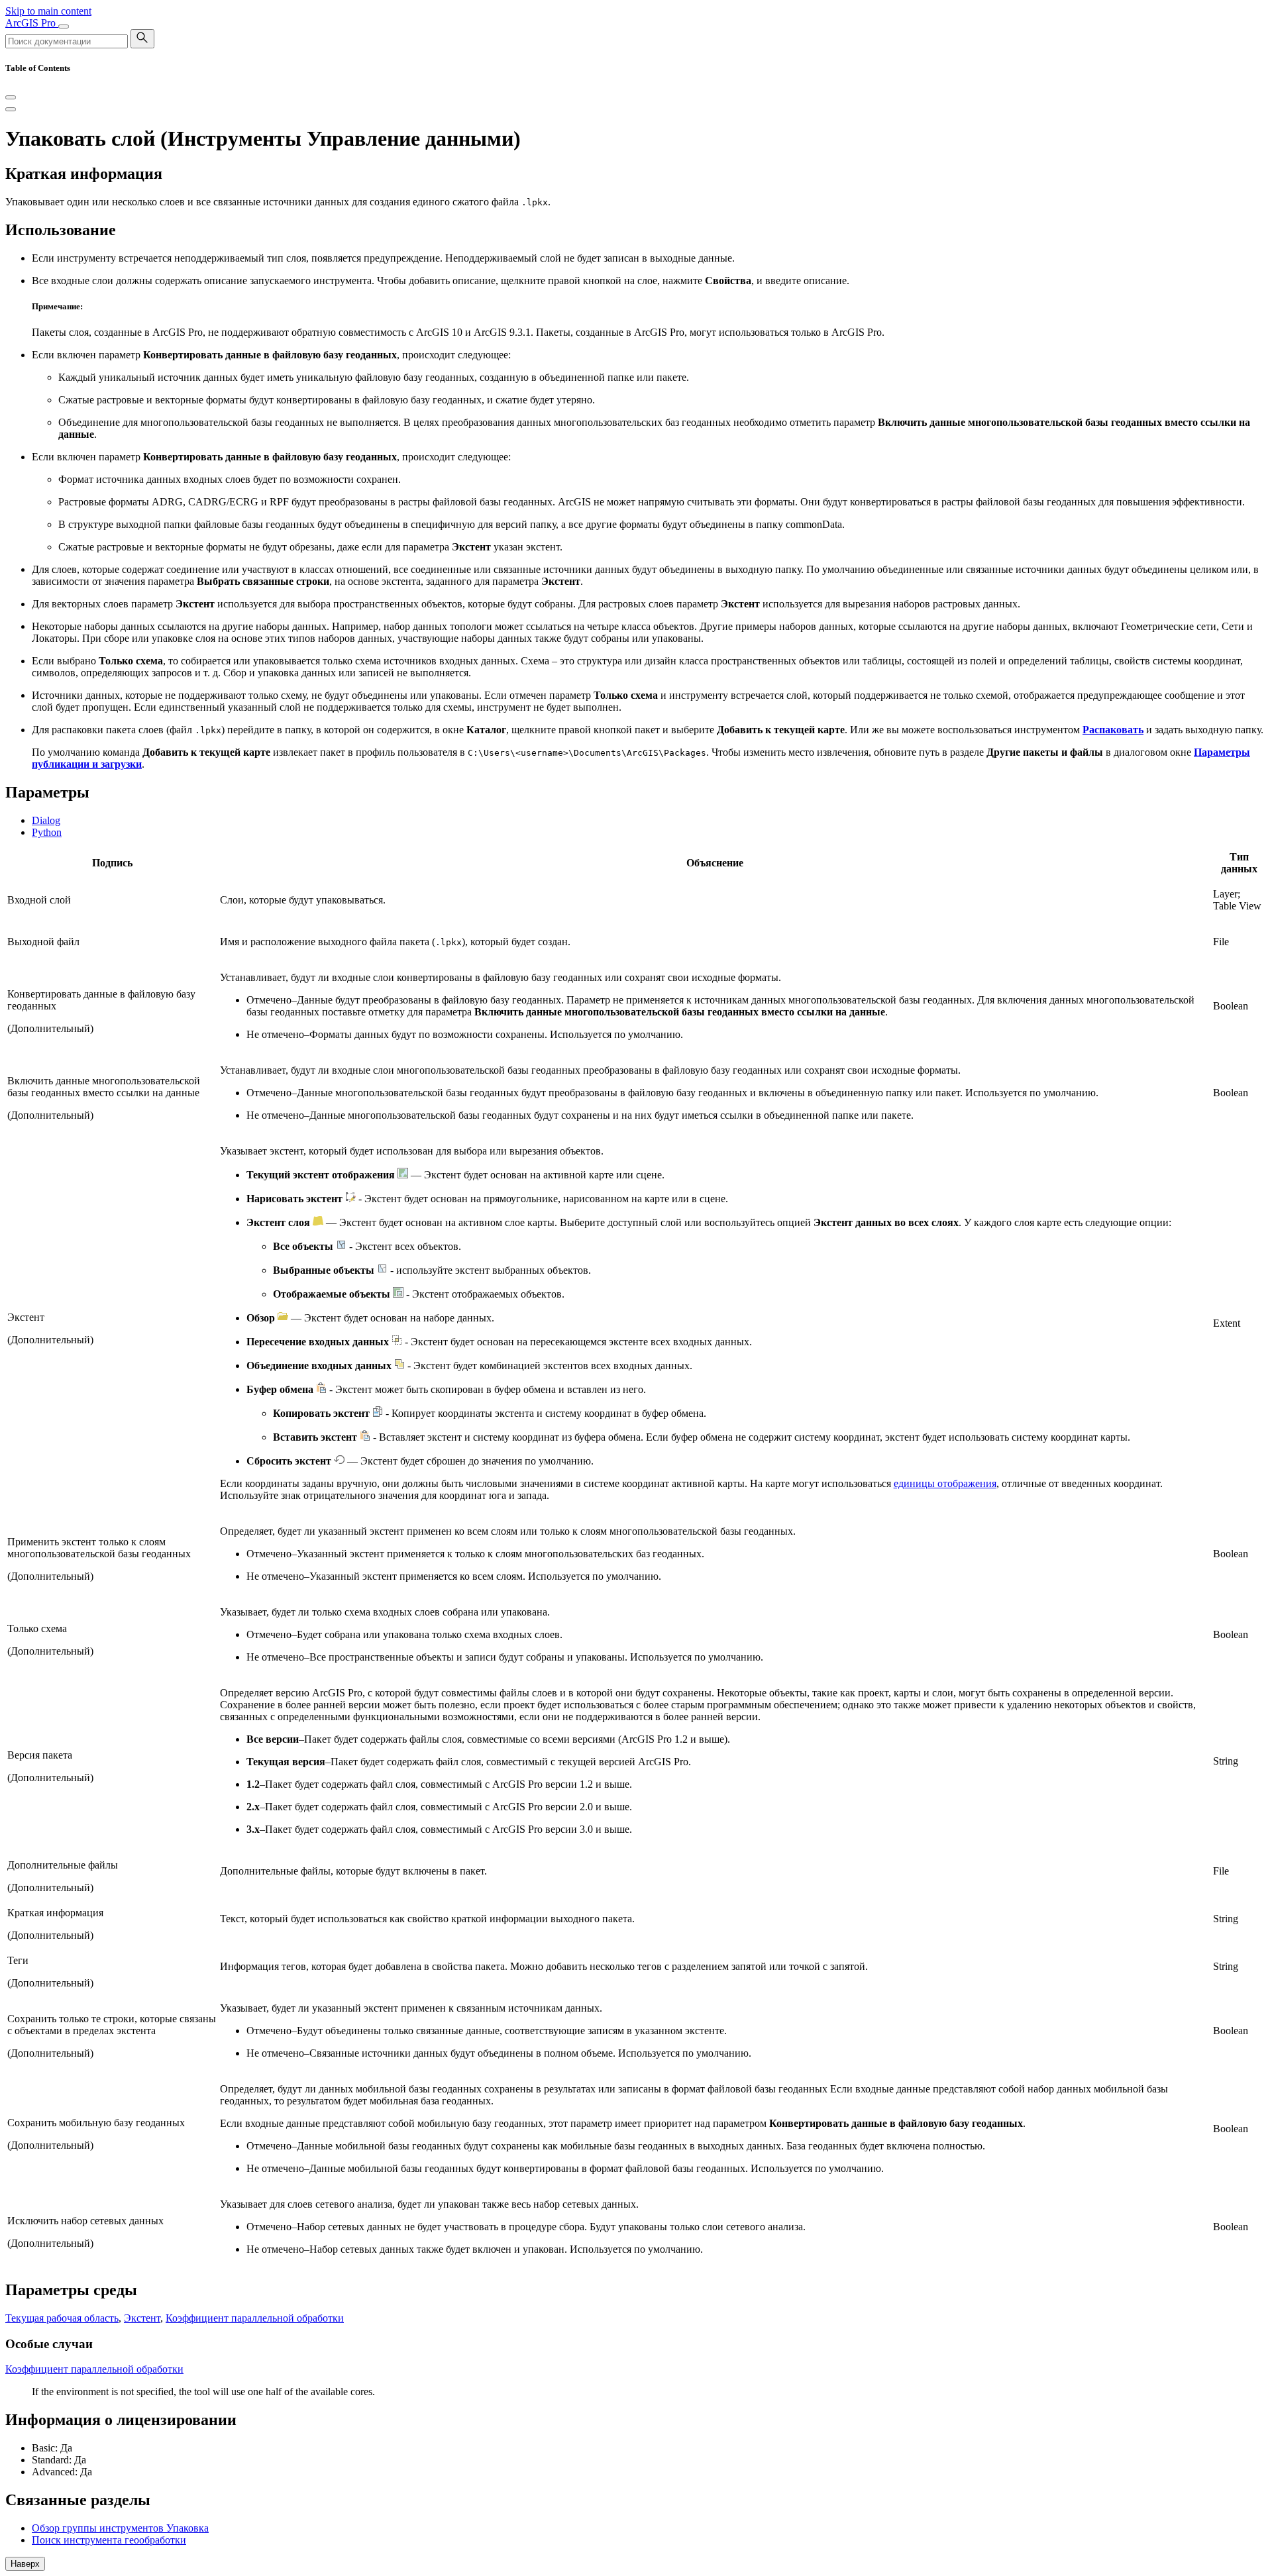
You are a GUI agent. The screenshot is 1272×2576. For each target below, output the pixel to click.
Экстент (142, 2318)
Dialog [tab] (46, 820)
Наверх (25, 2564)
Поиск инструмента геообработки (109, 2540)
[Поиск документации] (142, 39)
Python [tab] (47, 832)
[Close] (11, 97)
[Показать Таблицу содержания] (11, 109)
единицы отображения (945, 1483)
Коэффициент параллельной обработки (255, 2318)
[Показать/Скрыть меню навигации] (64, 26)
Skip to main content (48, 11)
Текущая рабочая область (62, 2318)
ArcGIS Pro (32, 23)
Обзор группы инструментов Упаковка (120, 2528)
